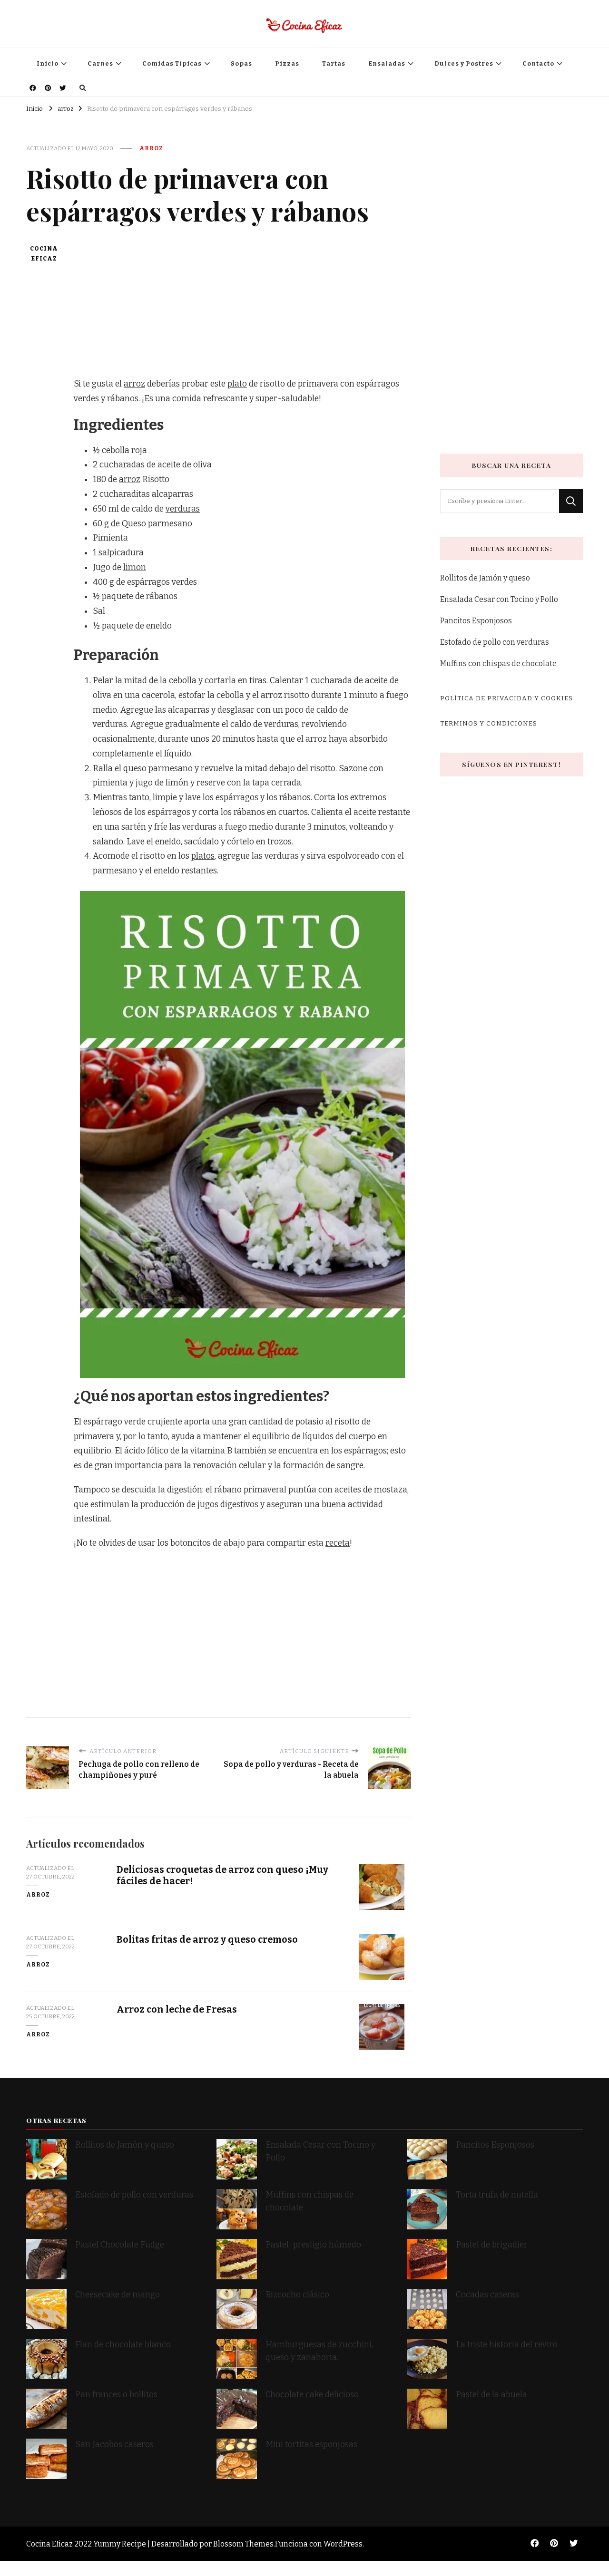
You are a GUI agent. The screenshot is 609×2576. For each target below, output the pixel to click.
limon (135, 567)
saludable (300, 399)
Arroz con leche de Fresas (177, 2009)
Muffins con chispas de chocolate (499, 663)
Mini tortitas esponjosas (311, 2445)
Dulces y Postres (464, 63)
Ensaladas (387, 63)
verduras (183, 509)
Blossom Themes (243, 2544)
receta (338, 1543)
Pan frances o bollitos (116, 2395)
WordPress (343, 2544)
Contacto (538, 63)
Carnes (100, 63)
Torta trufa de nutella (498, 2195)
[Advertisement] (242, 310)
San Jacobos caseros (114, 2445)
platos (203, 856)
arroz (151, 148)
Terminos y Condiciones (489, 723)
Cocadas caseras (487, 2295)
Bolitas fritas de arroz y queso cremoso (207, 1940)
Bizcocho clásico (297, 2295)
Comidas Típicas (172, 63)
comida (187, 399)
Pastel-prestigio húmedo (314, 2245)
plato (237, 384)
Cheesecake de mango (118, 2295)
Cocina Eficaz (44, 254)
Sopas (241, 63)
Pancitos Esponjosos (476, 621)
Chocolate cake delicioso (312, 2395)
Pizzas (287, 63)
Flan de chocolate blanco (123, 2345)
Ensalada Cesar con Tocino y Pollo (499, 599)
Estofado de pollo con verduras (495, 642)
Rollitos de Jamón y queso (485, 578)
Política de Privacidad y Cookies (506, 698)
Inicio (48, 63)
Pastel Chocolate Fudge (120, 2245)
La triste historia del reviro (507, 2345)
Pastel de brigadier (492, 2245)
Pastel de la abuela (491, 2395)
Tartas (334, 63)
